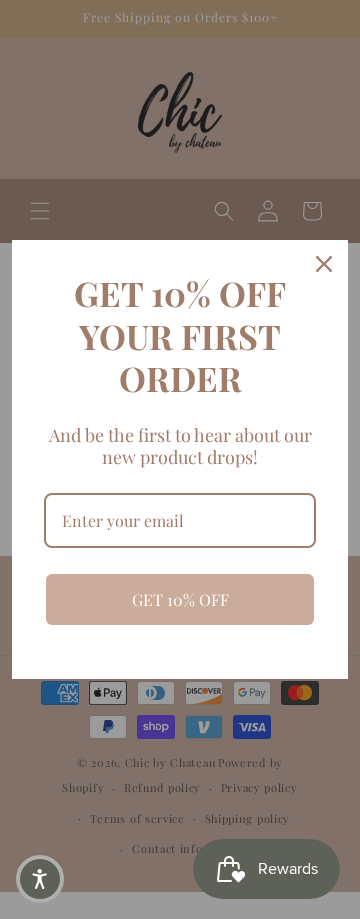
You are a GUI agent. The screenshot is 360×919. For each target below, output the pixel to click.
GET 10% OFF (180, 599)
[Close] (324, 264)
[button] (40, 879)
